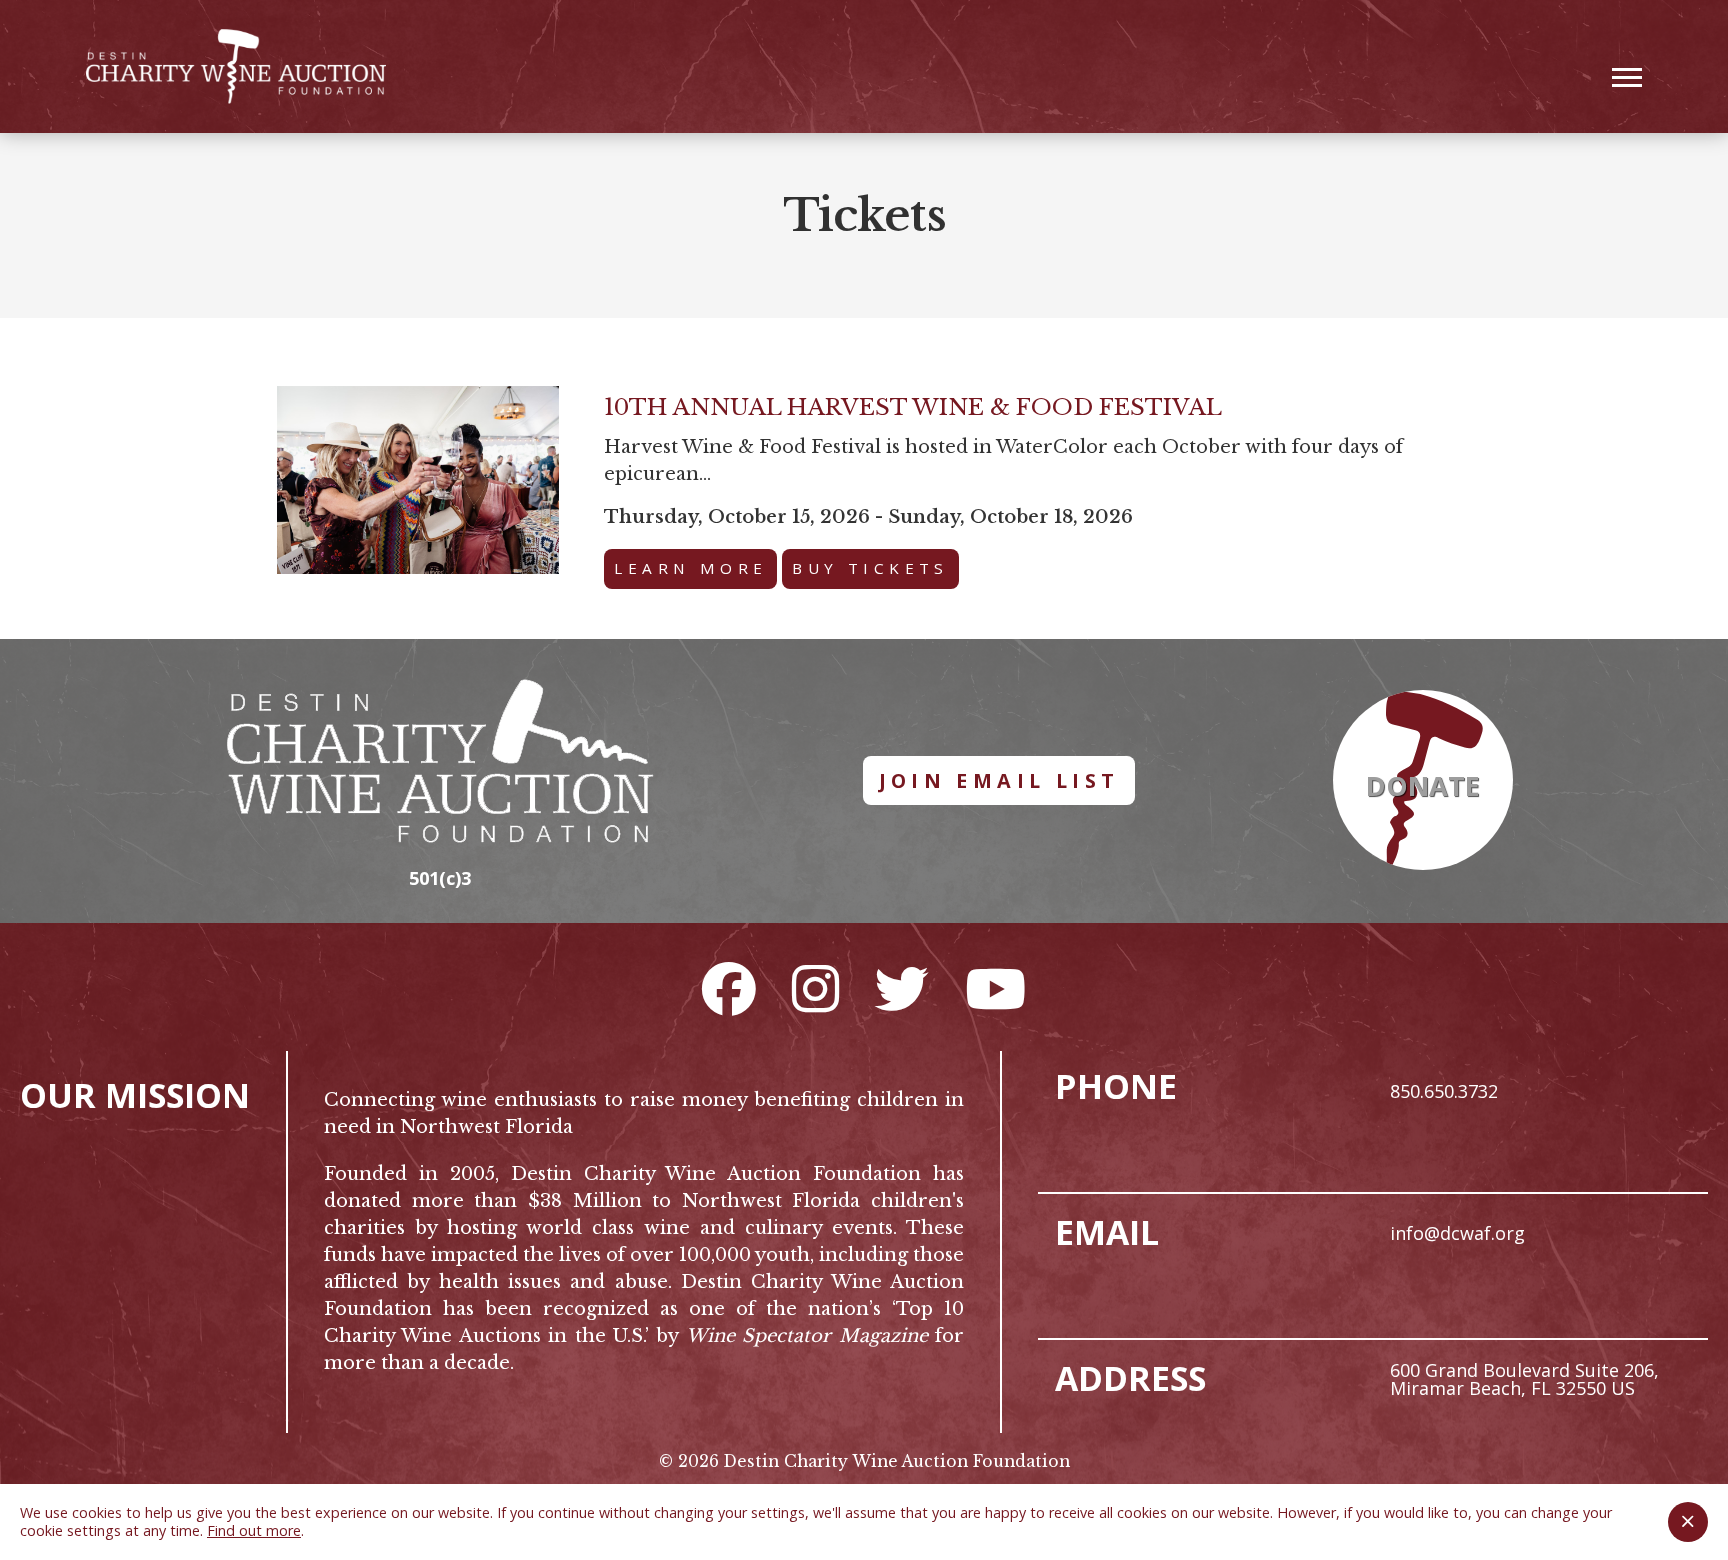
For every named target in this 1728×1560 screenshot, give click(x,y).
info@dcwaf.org (1457, 1233)
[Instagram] (815, 988)
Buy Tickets (870, 568)
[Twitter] (902, 988)
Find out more (254, 1530)
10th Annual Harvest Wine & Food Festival (913, 407)
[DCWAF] (236, 66)
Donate (1423, 786)
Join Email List (999, 780)
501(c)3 (440, 878)
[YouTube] (995, 988)
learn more (690, 568)
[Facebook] (729, 988)
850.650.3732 (1444, 1091)
